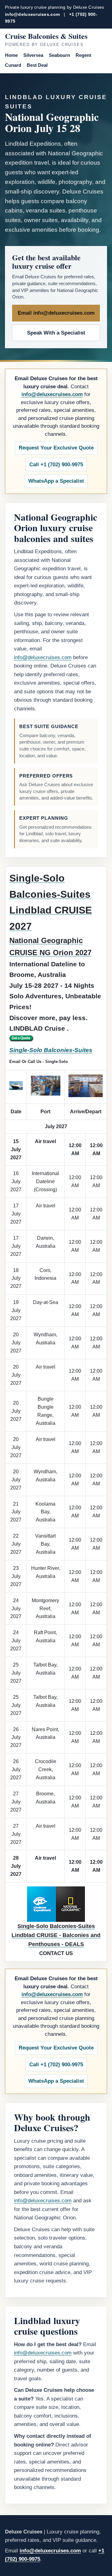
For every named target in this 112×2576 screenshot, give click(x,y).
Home (11, 55)
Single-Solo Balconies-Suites (51, 1050)
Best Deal (37, 65)
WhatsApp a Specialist (56, 481)
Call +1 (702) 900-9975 (56, 465)
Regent (83, 55)
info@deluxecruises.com (32, 14)
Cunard (13, 65)
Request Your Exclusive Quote (56, 448)
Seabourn (59, 55)
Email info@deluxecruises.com (56, 313)
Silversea (33, 55)
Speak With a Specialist (56, 333)
